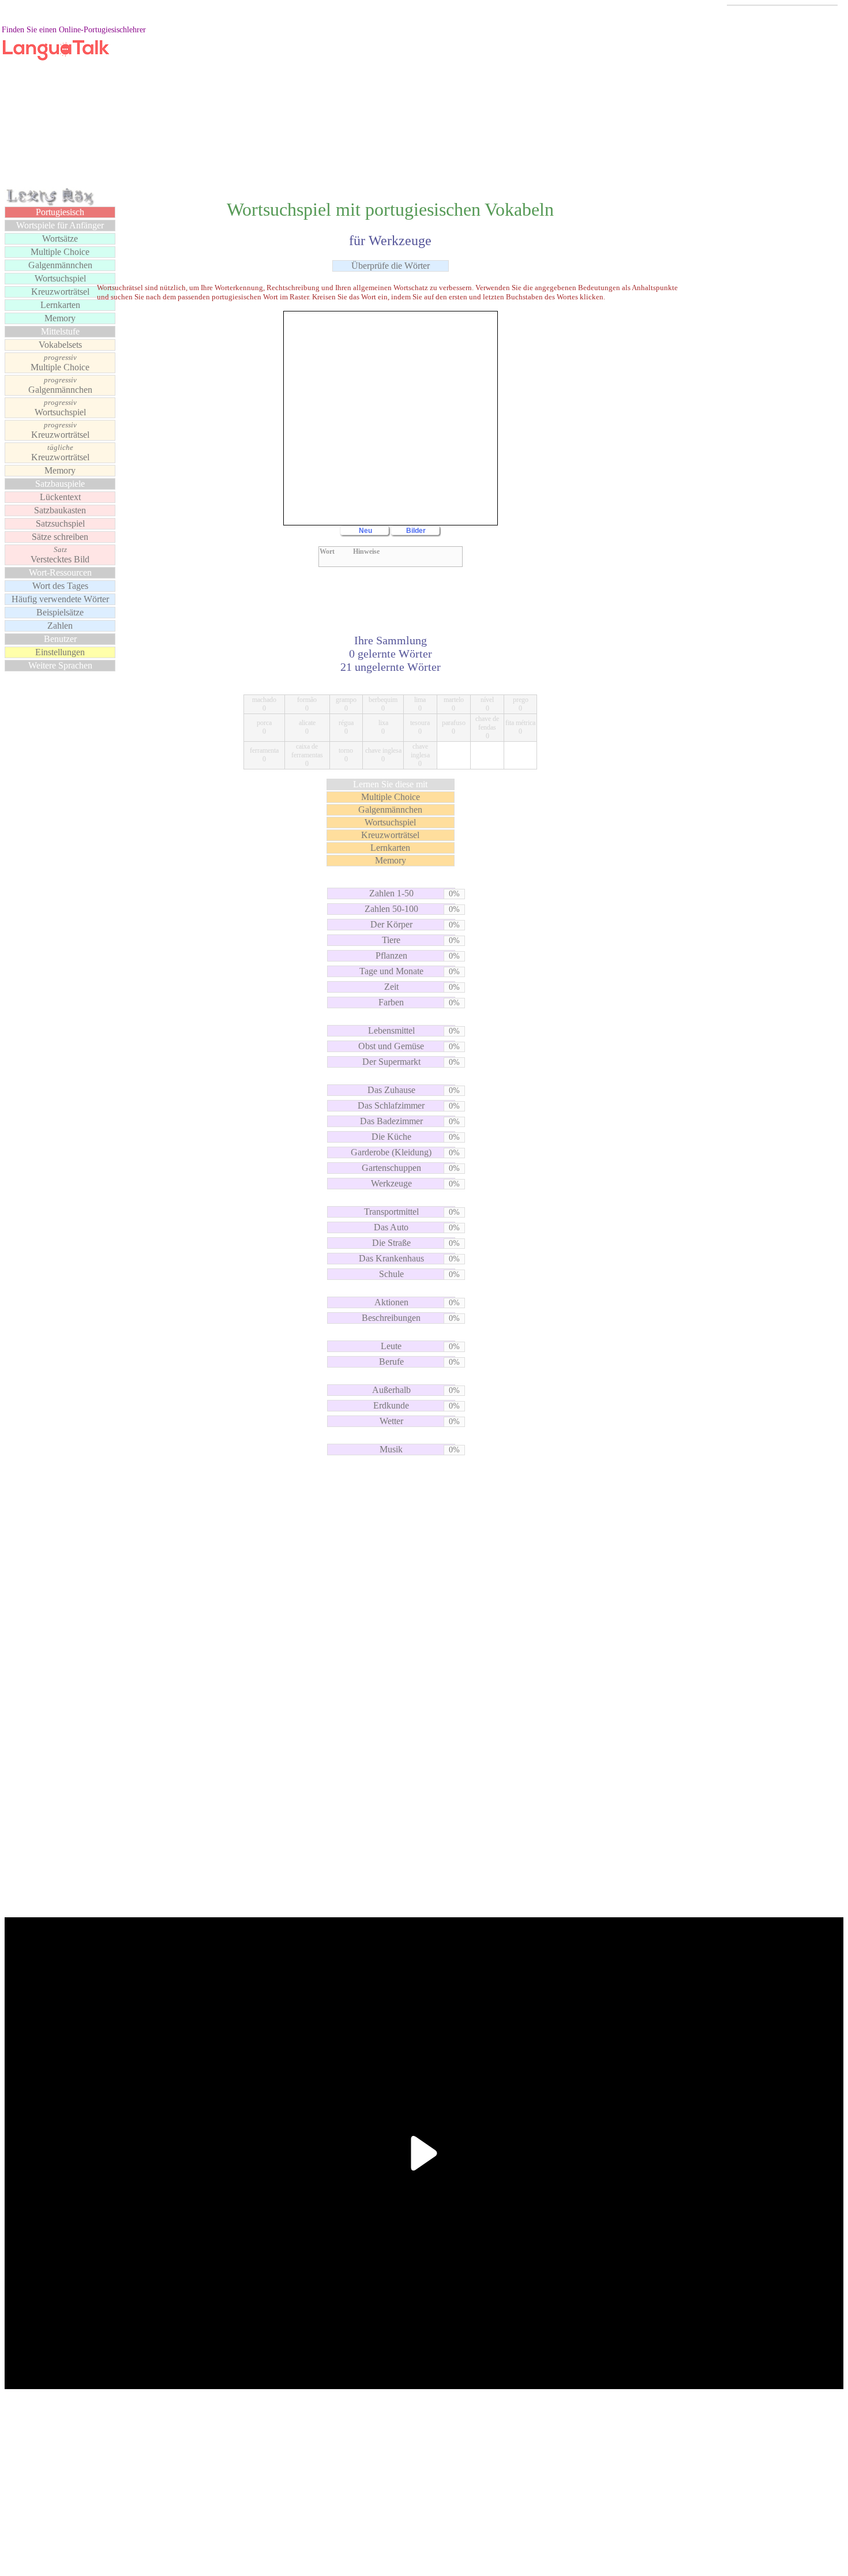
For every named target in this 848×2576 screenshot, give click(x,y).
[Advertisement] (424, 106)
